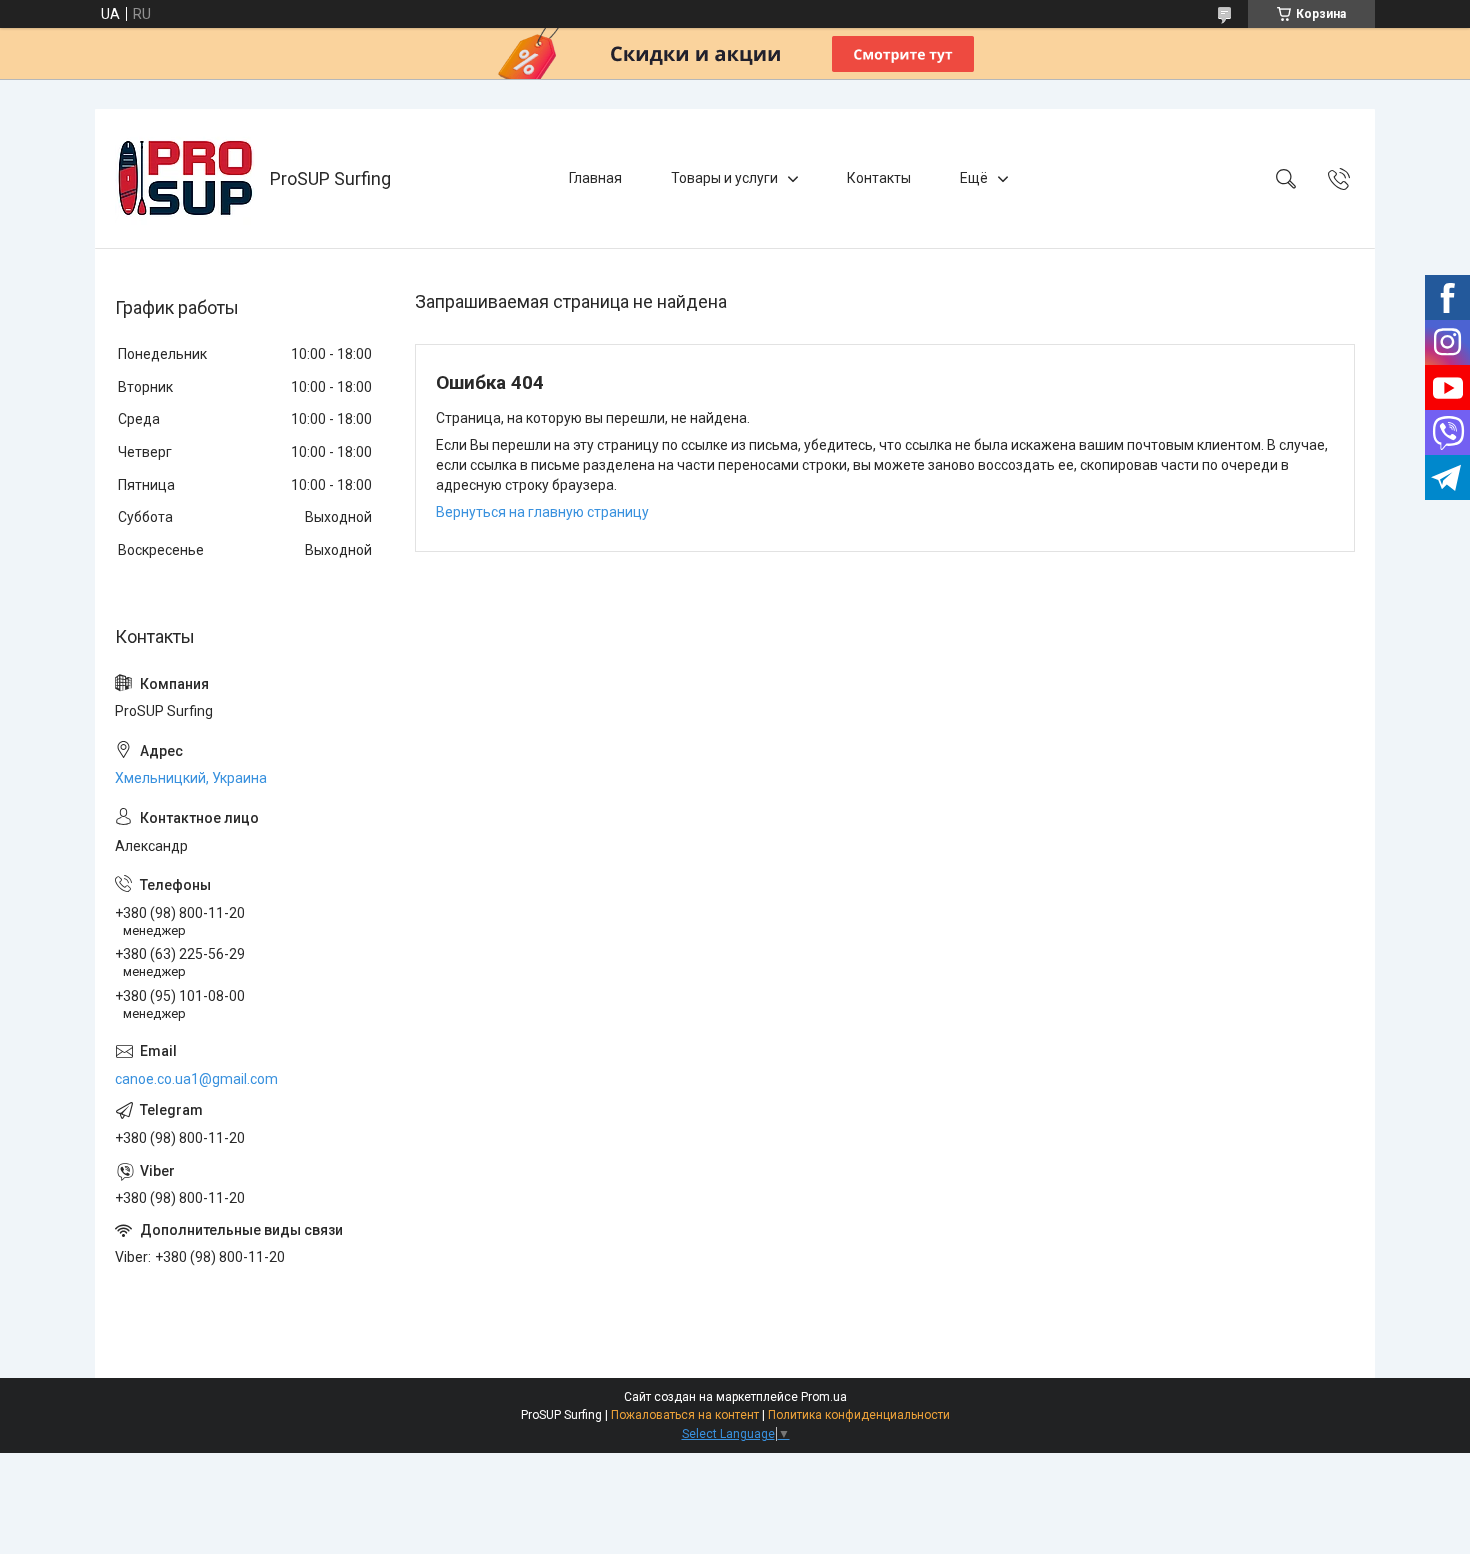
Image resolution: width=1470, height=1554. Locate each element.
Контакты (879, 178)
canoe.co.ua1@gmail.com (196, 1079)
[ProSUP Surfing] (185, 178)
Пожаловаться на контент (685, 1415)
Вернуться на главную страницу (542, 512)
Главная (595, 178)
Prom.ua (824, 1397)
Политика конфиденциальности (859, 1415)
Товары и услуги (724, 178)
